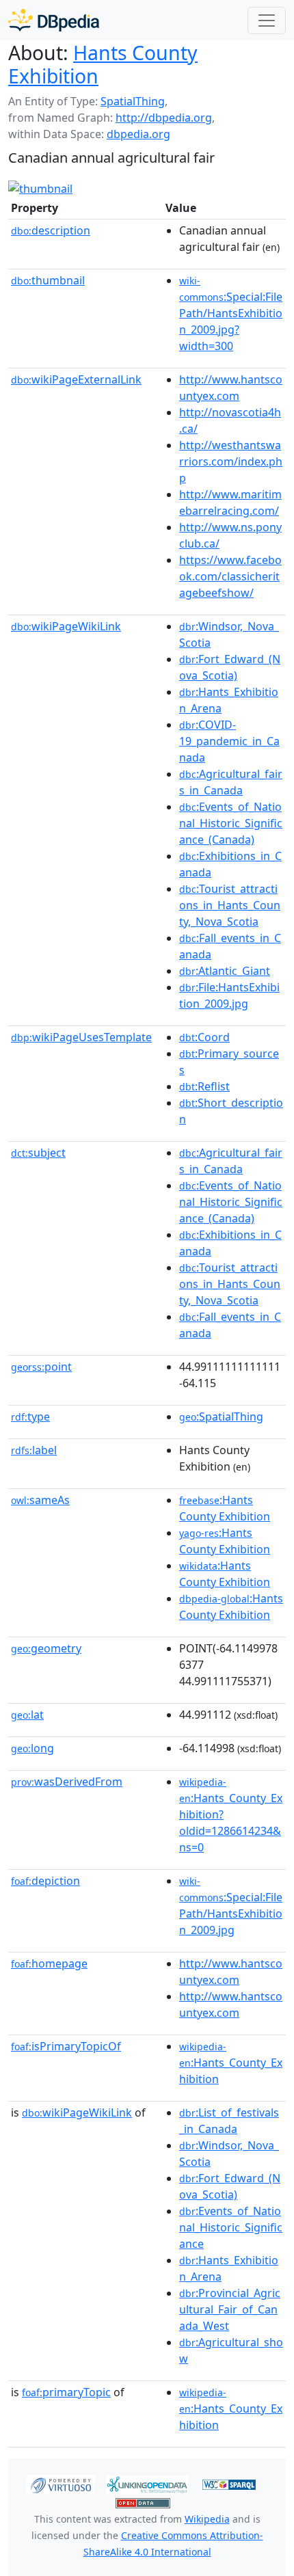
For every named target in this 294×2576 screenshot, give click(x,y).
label (34, 1450)
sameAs (40, 1500)
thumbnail (48, 280)
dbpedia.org (138, 134)
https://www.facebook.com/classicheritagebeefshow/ (230, 576)
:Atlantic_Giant (225, 971)
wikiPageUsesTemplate (81, 1037)
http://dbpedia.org (164, 118)
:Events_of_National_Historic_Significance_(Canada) (231, 823)
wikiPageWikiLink (66, 626)
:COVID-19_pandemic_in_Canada (229, 741)
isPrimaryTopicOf (66, 2046)
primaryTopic (66, 2392)
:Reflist (204, 1086)
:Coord (204, 1037)
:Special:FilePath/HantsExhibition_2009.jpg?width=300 (231, 314)
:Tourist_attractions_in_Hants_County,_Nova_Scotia (230, 905)
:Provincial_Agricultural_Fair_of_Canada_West (230, 2309)
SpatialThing (133, 101)
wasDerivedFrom (67, 1782)
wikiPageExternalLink (76, 379)
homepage (49, 1963)
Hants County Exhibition (103, 64)
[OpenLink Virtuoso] (61, 2483)
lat (27, 1715)
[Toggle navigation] (267, 21)
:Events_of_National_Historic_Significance (231, 2227)
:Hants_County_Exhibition (231, 2063)
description (51, 230)
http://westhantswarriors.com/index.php (231, 461)
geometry (46, 1648)
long (32, 1748)
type (30, 1417)
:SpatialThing (221, 1417)
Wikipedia (207, 2519)
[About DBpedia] (54, 20)
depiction (45, 1881)
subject (38, 1153)
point (41, 1367)
